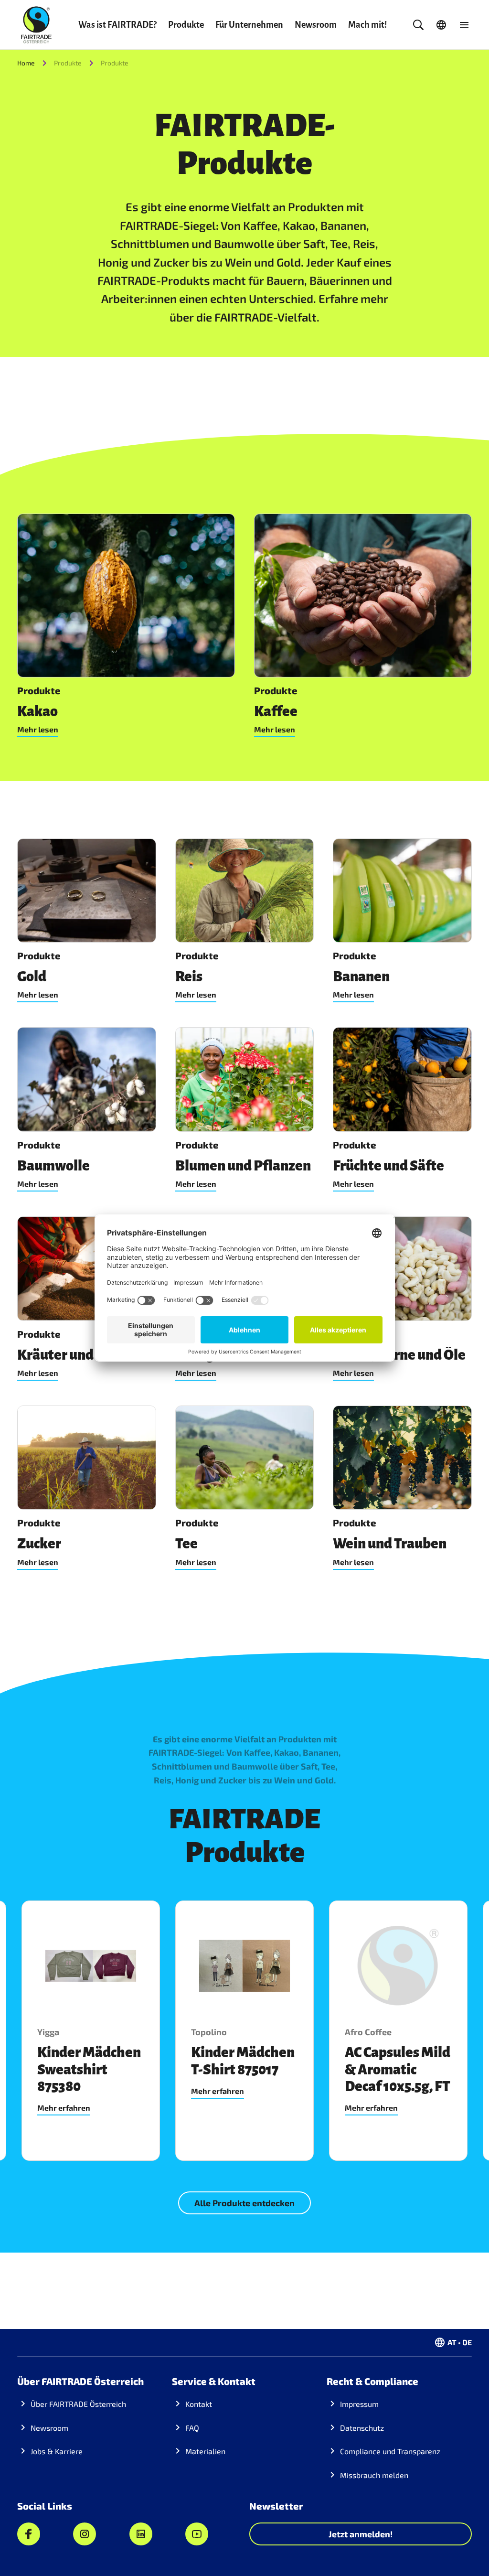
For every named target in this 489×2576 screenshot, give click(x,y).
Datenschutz (362, 2428)
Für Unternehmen (249, 25)
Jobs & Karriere (57, 2451)
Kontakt (199, 2404)
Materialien (205, 2451)
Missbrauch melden (374, 2475)
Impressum (359, 2404)
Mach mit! (367, 25)
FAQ (192, 2428)
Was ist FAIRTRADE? (117, 25)
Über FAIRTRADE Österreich (78, 2404)
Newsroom (316, 25)
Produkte (186, 25)
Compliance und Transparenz (390, 2451)
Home (26, 63)
